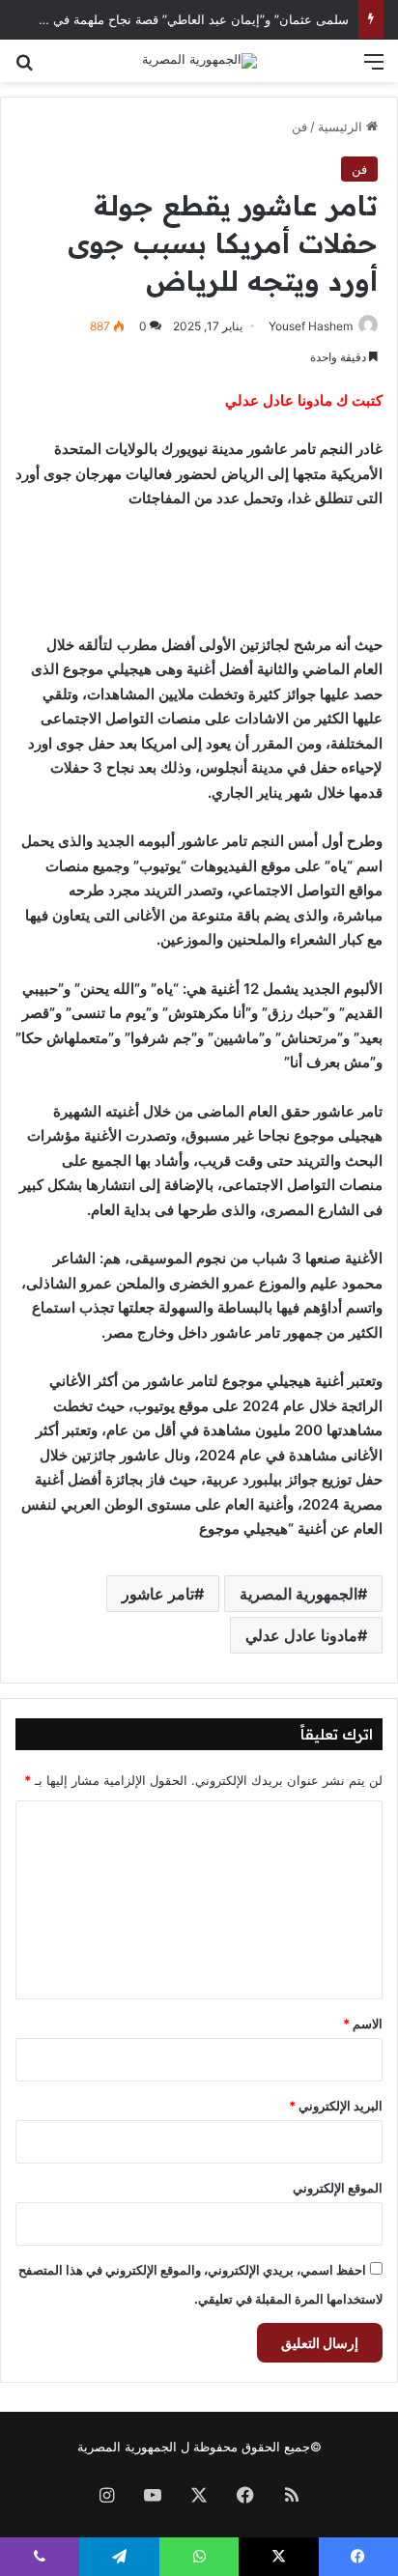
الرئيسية (342, 127)
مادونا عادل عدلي (301, 1635)
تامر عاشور (158, 1594)
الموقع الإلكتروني (338, 2188)
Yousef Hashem (311, 326)
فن (299, 127)
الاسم (363, 2024)
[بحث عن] (24, 68)
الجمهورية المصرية (298, 1594)
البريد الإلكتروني (336, 2106)
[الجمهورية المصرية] (199, 61)
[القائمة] (374, 68)
